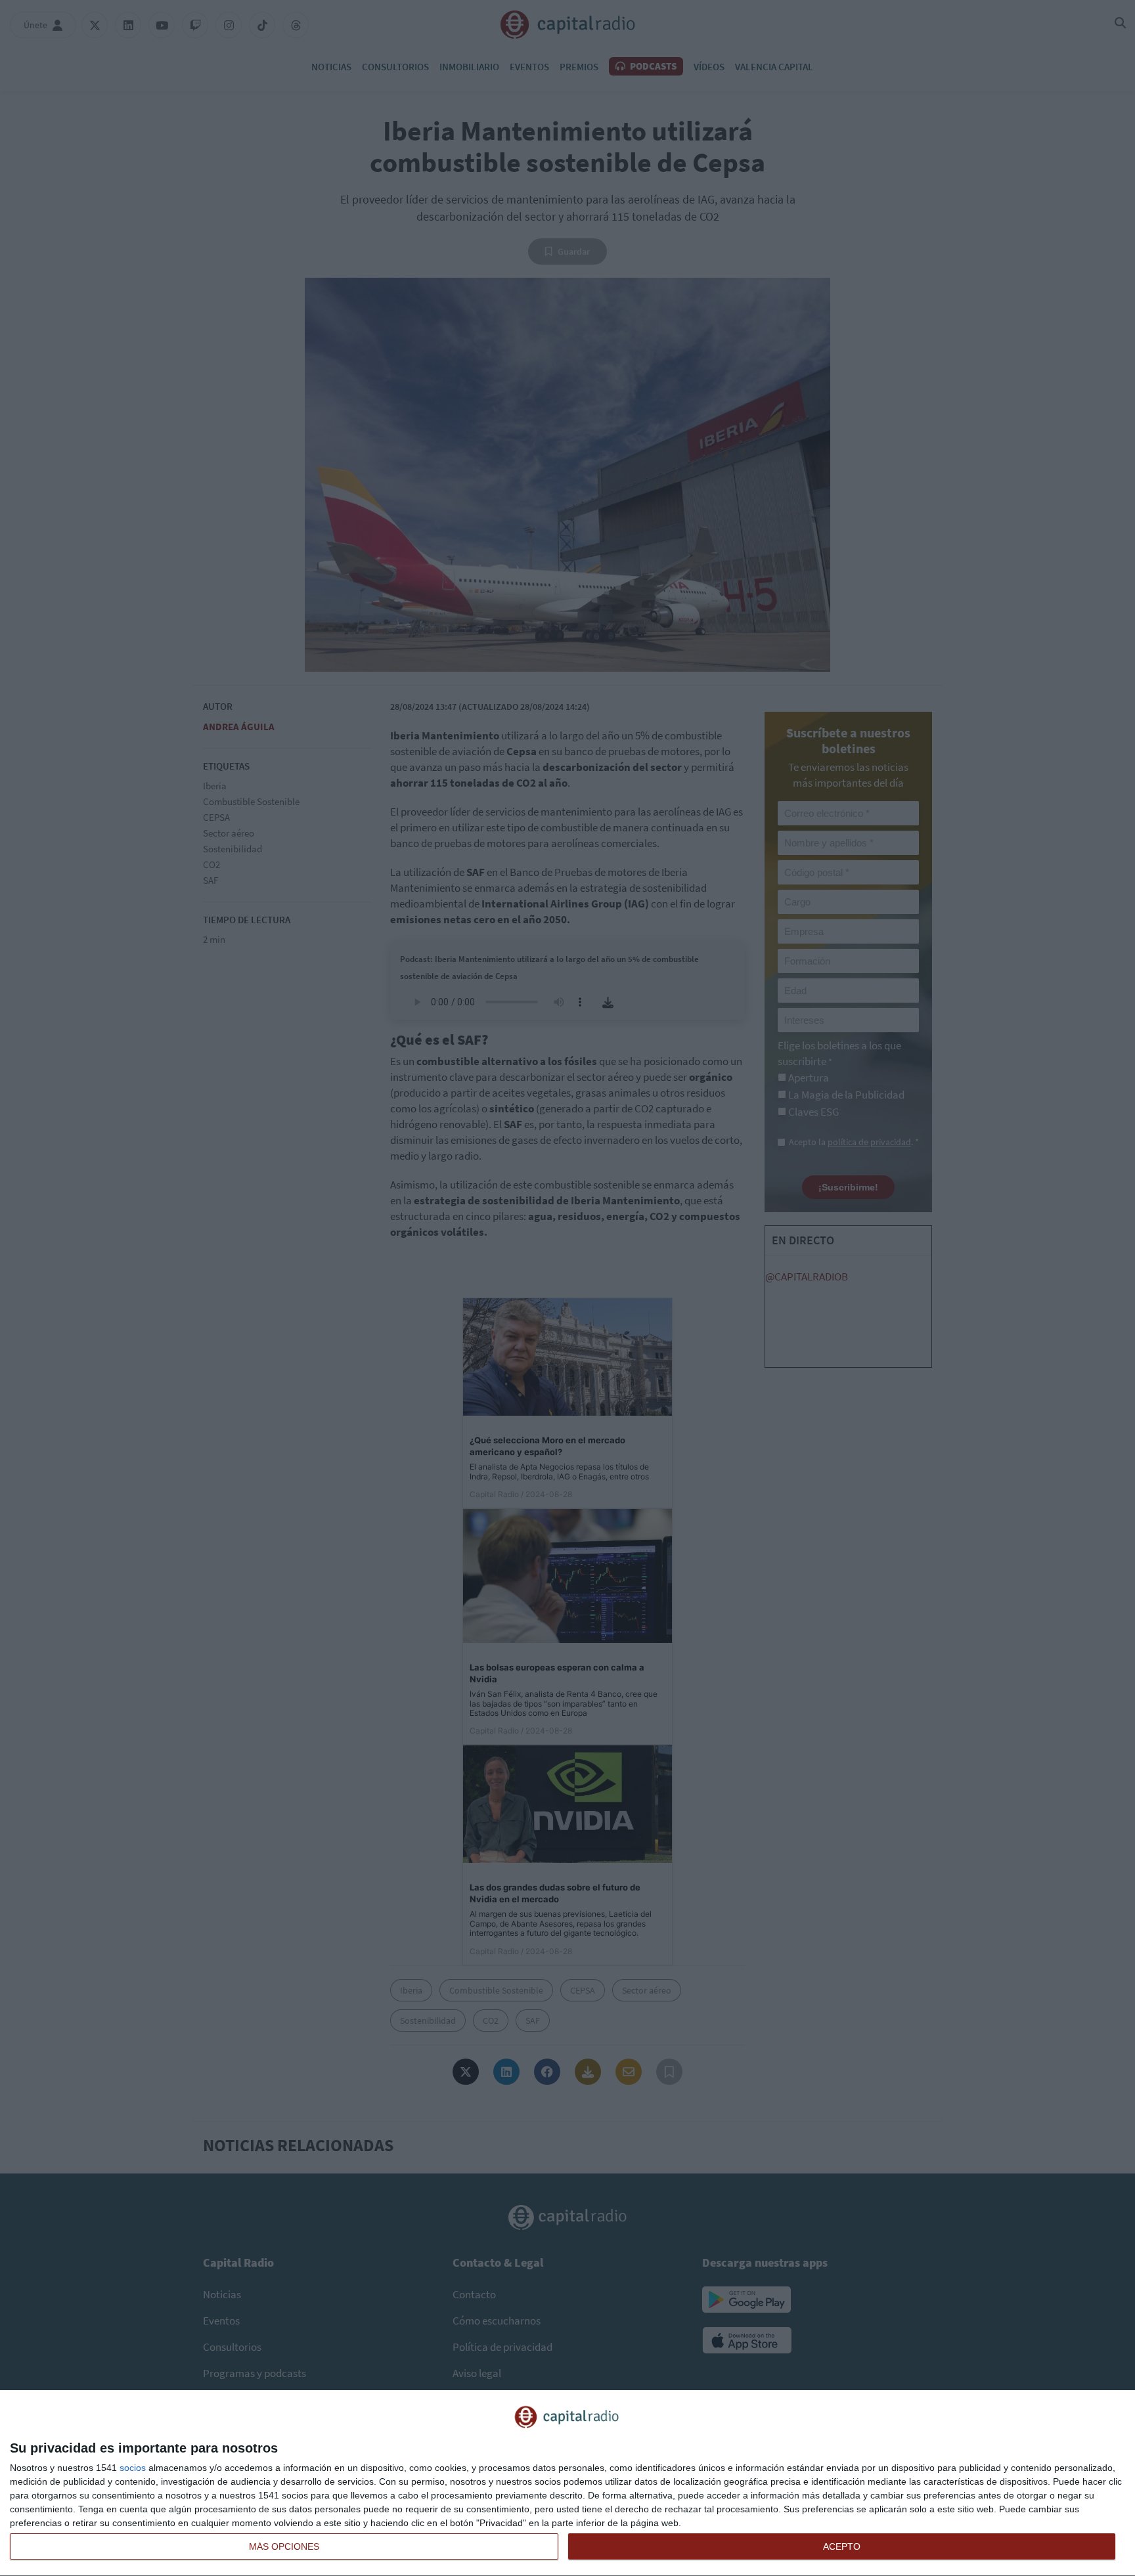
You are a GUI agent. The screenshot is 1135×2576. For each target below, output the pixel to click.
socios (133, 2468)
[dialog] (567, 2483)
